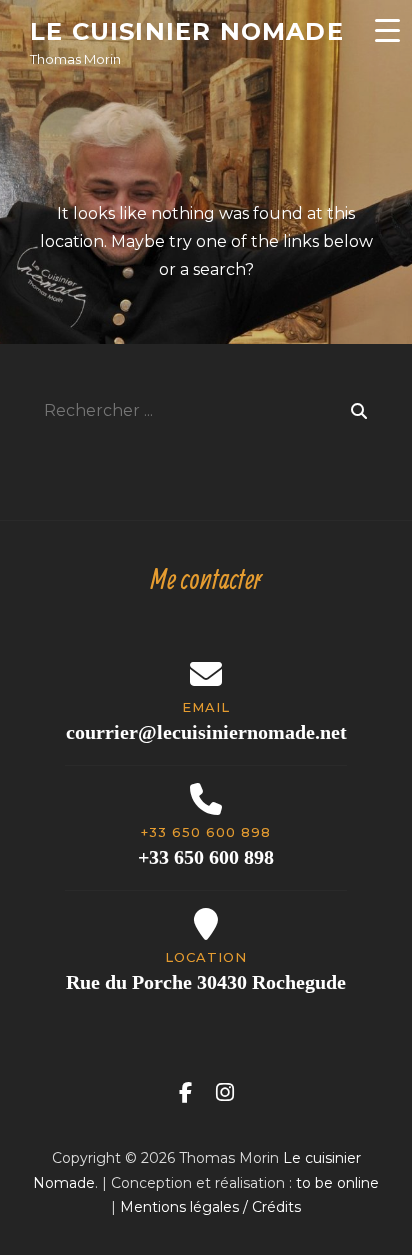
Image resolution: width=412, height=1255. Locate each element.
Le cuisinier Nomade (187, 31)
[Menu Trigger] (387, 30)
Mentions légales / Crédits (210, 1207)
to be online (337, 1183)
